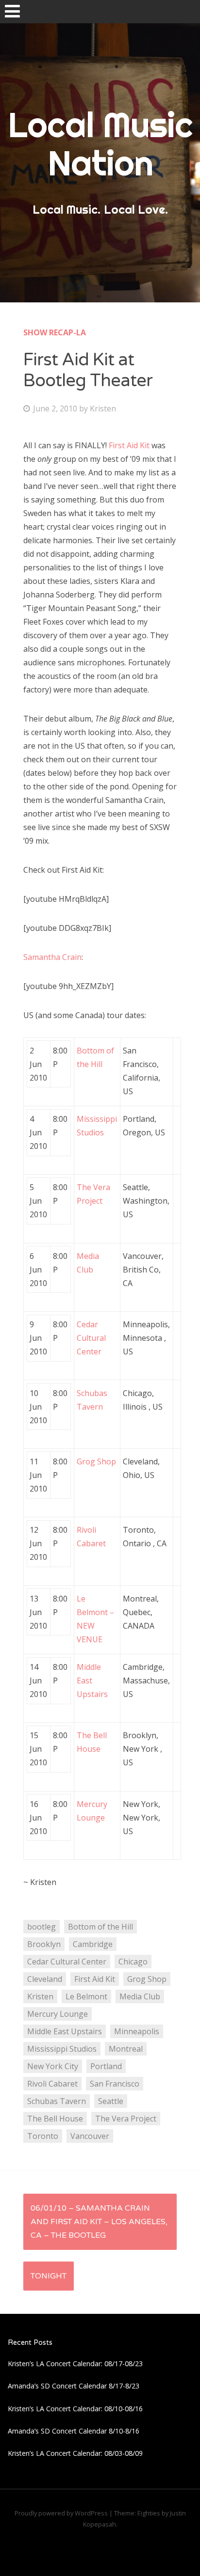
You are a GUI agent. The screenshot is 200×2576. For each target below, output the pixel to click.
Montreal (126, 2049)
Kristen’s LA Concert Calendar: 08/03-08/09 (75, 2453)
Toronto (43, 2136)
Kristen (103, 408)
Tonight (49, 2276)
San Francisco (115, 2084)
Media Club (140, 1996)
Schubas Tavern (57, 2101)
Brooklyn (44, 1944)
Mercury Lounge (58, 2014)
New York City (53, 2066)
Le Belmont (86, 1996)
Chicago (133, 1962)
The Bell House (55, 2119)
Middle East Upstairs (65, 2031)
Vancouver (90, 2136)
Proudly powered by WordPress (61, 2513)
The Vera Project (126, 2119)
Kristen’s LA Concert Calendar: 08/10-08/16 (75, 2409)
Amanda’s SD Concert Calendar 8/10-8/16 (74, 2431)
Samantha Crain (52, 957)
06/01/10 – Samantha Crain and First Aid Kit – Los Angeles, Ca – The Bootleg (99, 2222)
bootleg (42, 1927)
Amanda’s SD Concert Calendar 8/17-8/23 (74, 2386)
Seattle (111, 2101)
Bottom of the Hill (100, 1927)
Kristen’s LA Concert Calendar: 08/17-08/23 (75, 2364)
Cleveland (45, 1979)
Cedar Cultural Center (91, 1338)
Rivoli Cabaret (52, 2084)
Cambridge (93, 1944)
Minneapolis (137, 2031)
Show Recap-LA (55, 332)
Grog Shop (96, 1461)
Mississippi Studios (62, 2049)
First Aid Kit (130, 445)
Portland (106, 2066)
